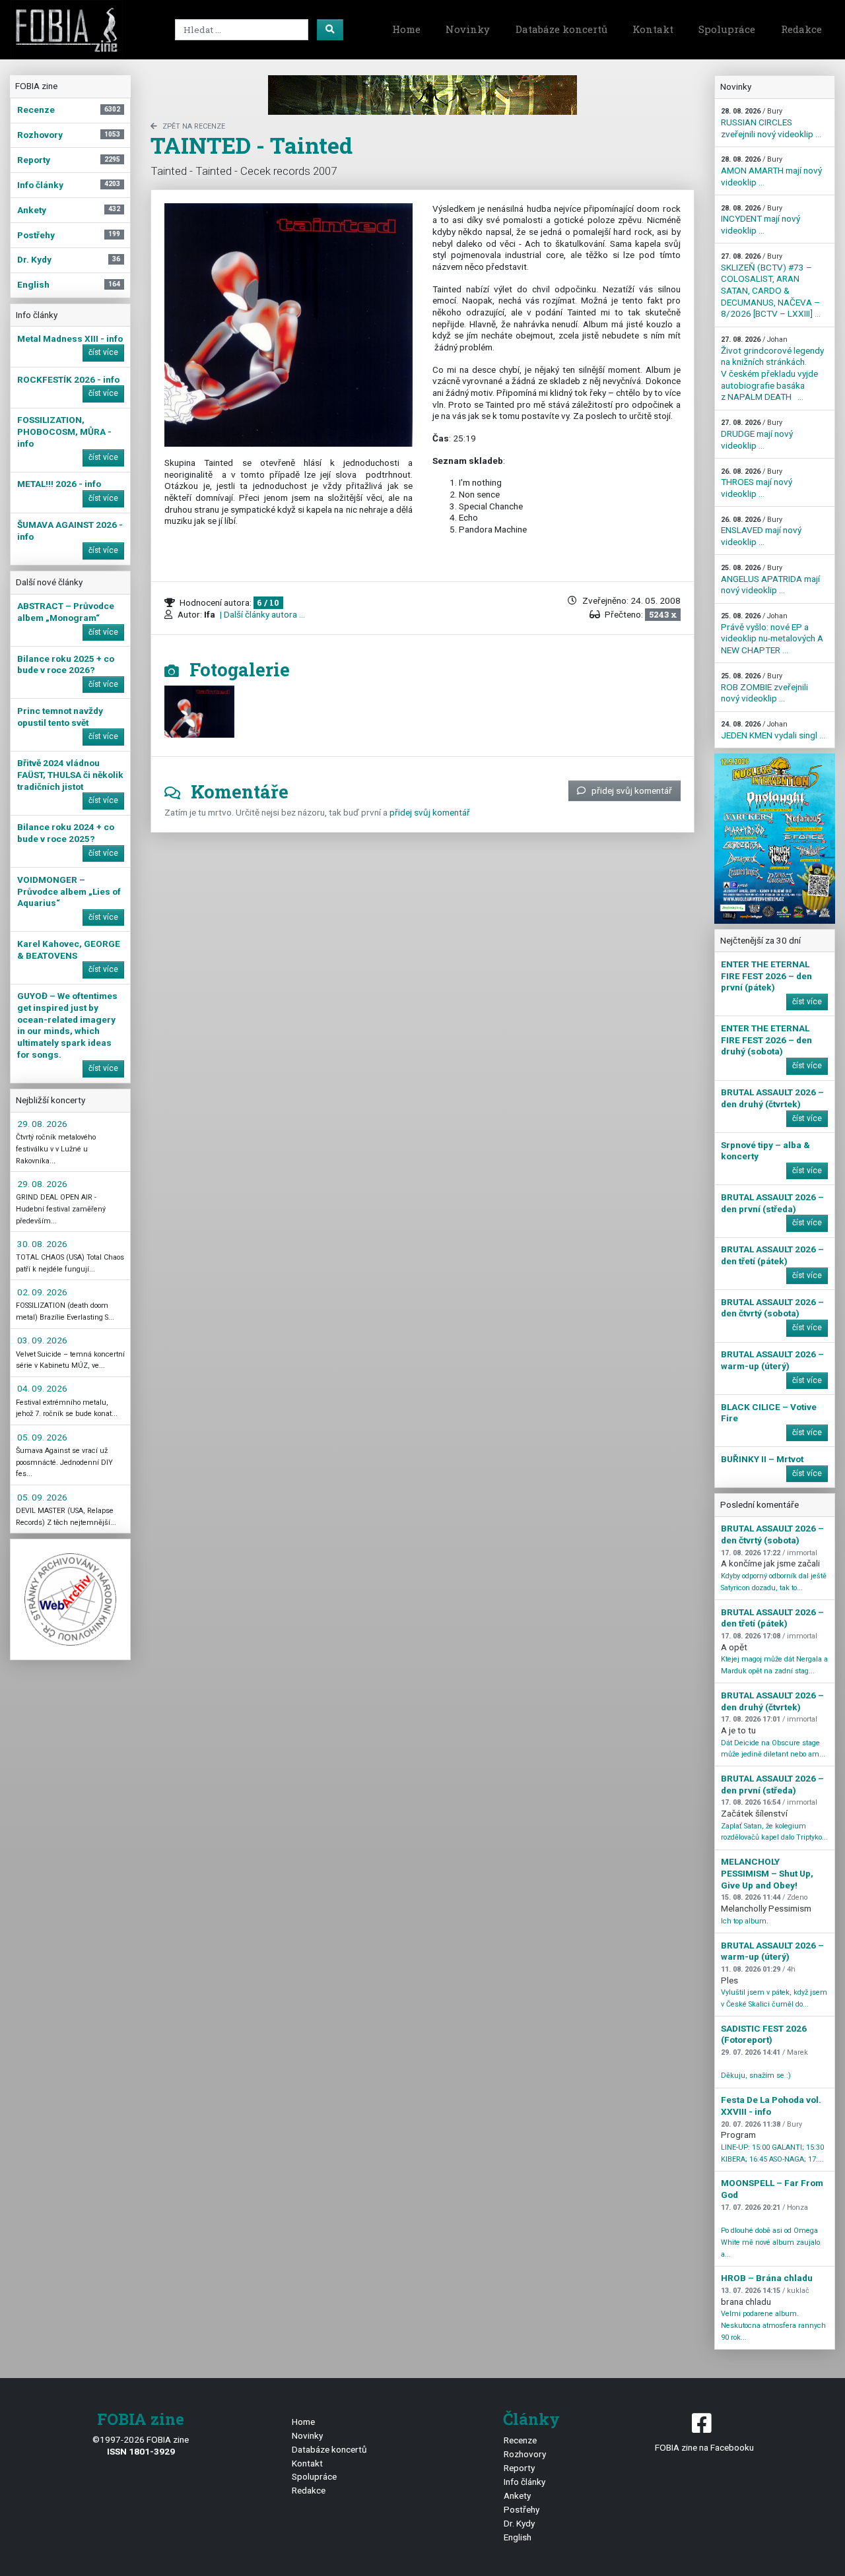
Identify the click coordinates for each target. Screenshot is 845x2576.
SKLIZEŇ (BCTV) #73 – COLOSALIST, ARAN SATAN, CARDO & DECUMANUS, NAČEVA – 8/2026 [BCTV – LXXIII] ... (771, 285)
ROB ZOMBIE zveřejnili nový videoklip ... (764, 688)
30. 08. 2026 (42, 1244)
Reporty (519, 2468)
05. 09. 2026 (42, 1437)
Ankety (517, 2495)
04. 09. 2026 (42, 1388)
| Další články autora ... (261, 614)
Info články (524, 2482)
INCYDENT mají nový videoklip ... (760, 220)
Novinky (468, 29)
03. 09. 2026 (42, 1340)
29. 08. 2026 (42, 1124)
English (518, 2537)
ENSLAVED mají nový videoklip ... (761, 531)
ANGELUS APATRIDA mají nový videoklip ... (770, 579)
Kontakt (653, 29)
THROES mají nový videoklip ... (757, 483)
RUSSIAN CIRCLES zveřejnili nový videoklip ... (771, 123)
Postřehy (522, 2509)
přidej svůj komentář (632, 790)
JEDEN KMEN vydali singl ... (773, 730)
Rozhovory (525, 2454)
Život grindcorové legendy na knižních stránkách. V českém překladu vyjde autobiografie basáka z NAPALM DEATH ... (772, 369)
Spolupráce (727, 29)
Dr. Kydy (519, 2523)
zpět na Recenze (194, 126)
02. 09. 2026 (42, 1292)
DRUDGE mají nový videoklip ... (757, 434)
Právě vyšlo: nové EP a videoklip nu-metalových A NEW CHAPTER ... (772, 633)
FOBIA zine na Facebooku (704, 2447)
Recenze (520, 2440)
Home (406, 29)
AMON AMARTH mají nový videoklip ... (771, 171)
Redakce (801, 29)
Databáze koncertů (561, 29)
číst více (103, 352)
